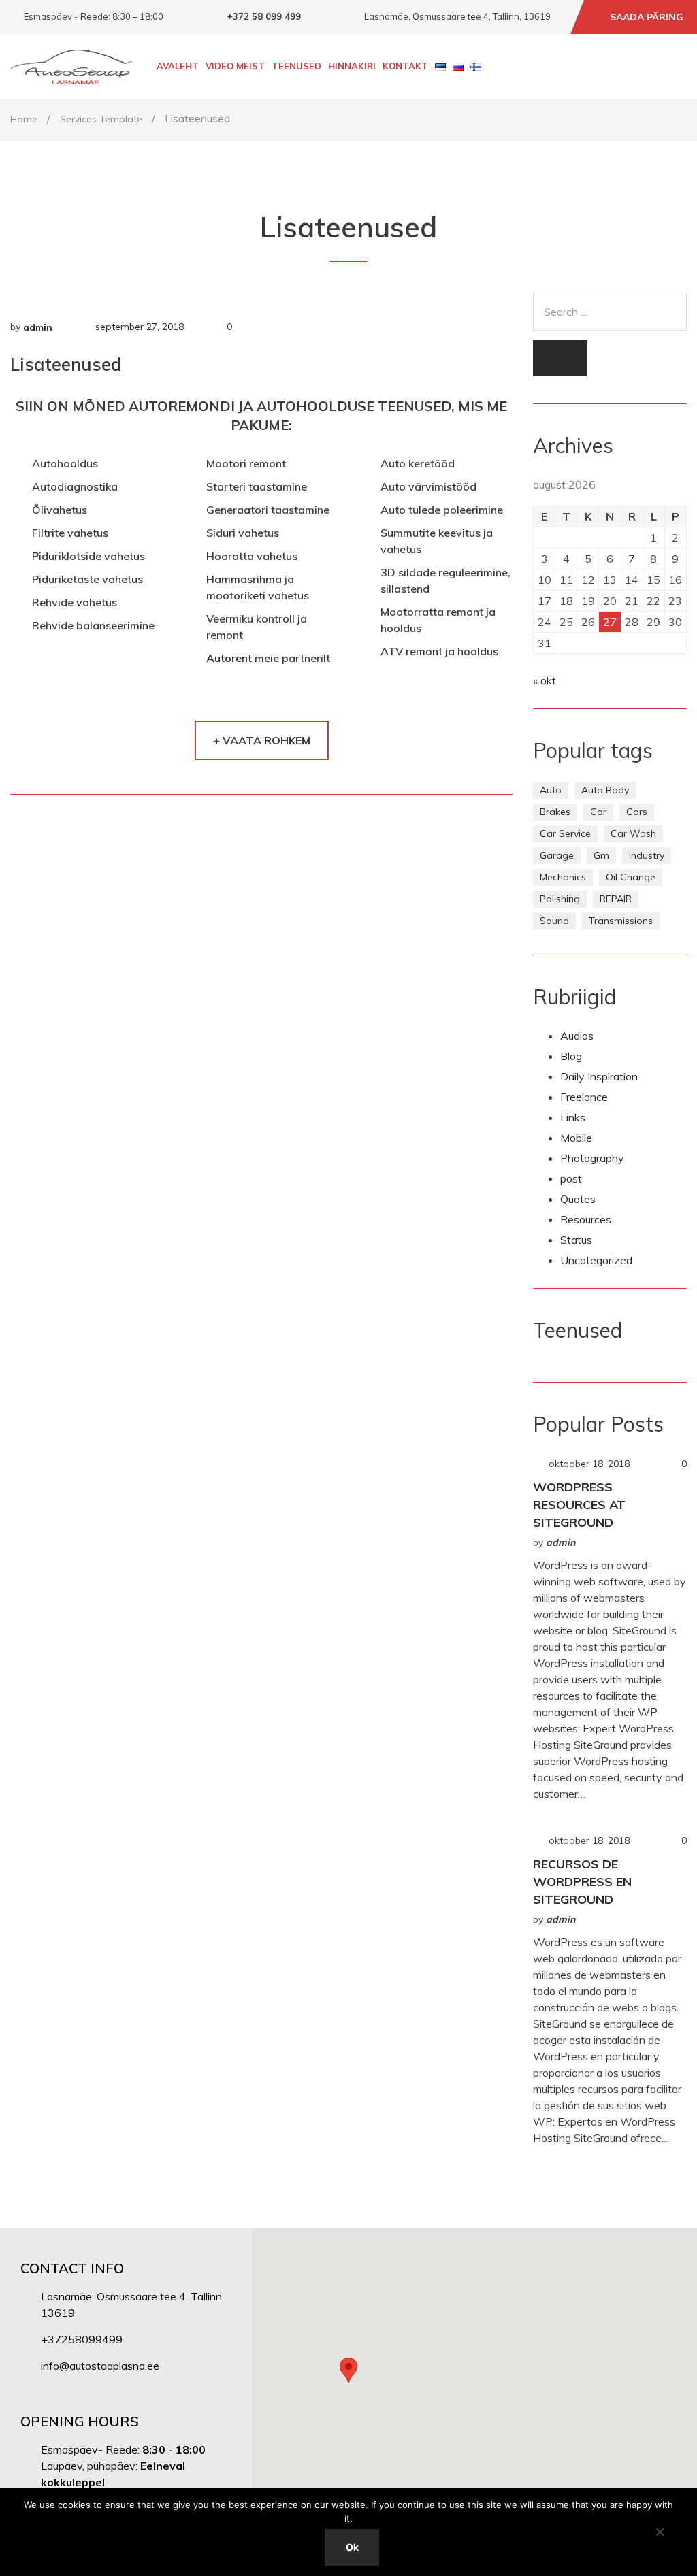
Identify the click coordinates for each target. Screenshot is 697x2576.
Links (573, 1117)
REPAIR (616, 899)
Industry (647, 855)
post (571, 1178)
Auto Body (605, 790)
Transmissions (621, 921)
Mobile (576, 1138)
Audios (577, 1036)
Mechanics (563, 877)
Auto (551, 790)
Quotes (578, 1199)
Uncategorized (596, 1260)
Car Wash (633, 833)
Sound (554, 921)
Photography (592, 1158)
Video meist (235, 66)
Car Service (565, 833)
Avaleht (178, 66)
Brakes (555, 812)
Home (24, 119)
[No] (660, 2532)
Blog (571, 1056)
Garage (557, 855)
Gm (601, 855)
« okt (545, 680)
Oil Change (631, 877)
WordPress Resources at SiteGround (579, 1505)
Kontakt (405, 66)
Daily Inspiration (599, 1076)
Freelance (584, 1097)
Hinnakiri (352, 66)
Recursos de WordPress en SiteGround (582, 1882)
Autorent (229, 658)
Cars (637, 812)
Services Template (101, 119)
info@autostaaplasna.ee (100, 2366)
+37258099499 (82, 2339)
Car (598, 812)
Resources (586, 1219)
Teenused (296, 66)
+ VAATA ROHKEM (262, 740)
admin (38, 327)
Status (576, 1240)
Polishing (560, 899)
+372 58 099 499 (264, 16)
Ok (352, 2547)
